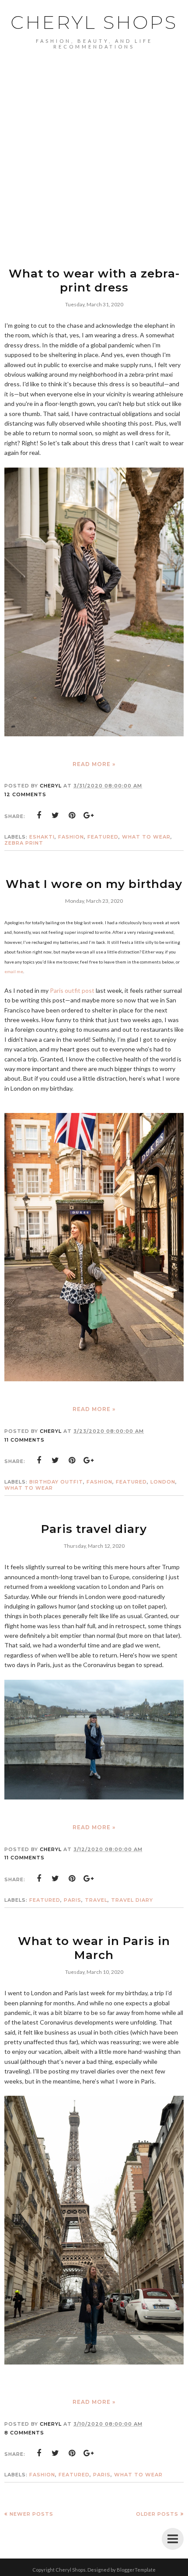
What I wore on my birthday (94, 884)
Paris (73, 1900)
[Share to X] (56, 815)
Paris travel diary (94, 1529)
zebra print (24, 843)
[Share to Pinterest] (72, 815)
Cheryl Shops (94, 22)
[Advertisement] (94, 148)
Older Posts (157, 2514)
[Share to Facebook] (39, 815)
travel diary (132, 1900)
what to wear (146, 837)
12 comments (25, 794)
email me (14, 971)
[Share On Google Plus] (89, 815)
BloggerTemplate (136, 2570)
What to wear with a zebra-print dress (94, 281)
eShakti (42, 837)
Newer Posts (31, 2514)
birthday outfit (56, 1482)
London (163, 1482)
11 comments (24, 1440)
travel (96, 1900)
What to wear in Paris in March (94, 1948)
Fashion (71, 837)
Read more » (94, 764)
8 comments (24, 2433)
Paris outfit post (72, 990)
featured (103, 837)
